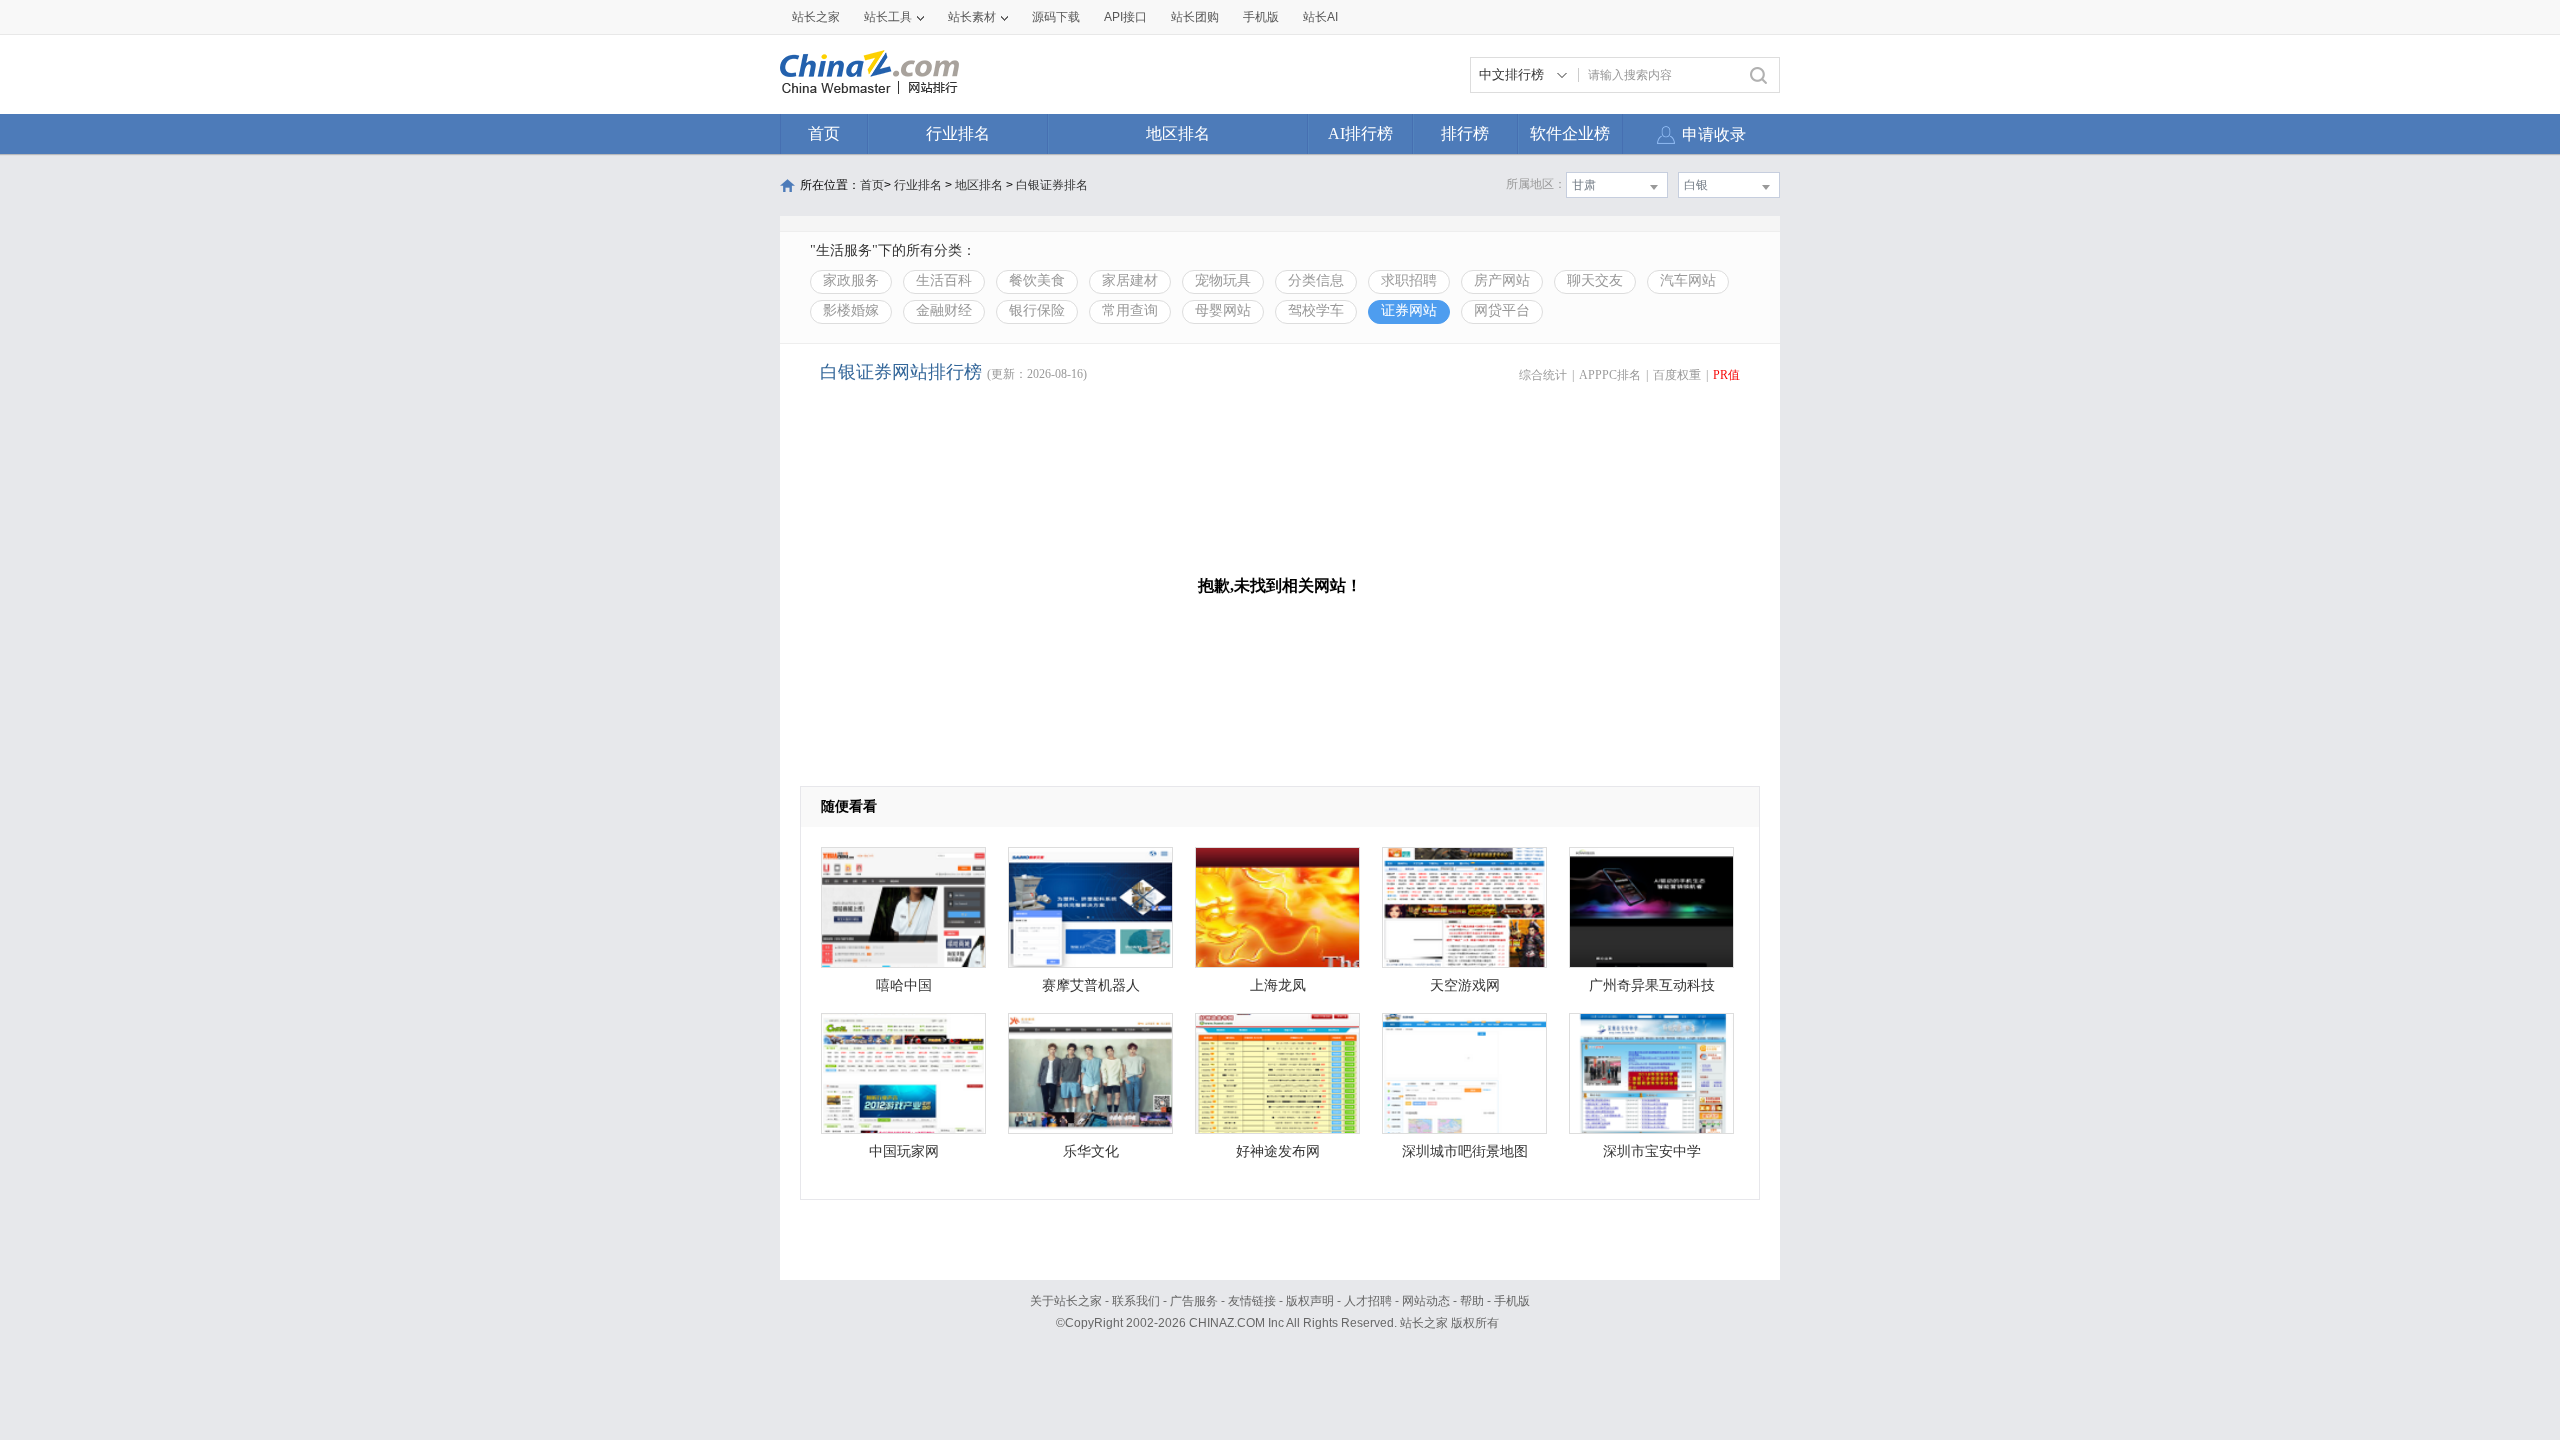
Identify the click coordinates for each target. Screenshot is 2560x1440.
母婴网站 (1223, 310)
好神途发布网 (1278, 1151)
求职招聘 (1409, 280)
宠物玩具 (1223, 280)
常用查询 (1130, 310)
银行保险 (1037, 310)
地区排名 (1178, 133)
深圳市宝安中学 (1652, 1151)
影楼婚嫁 (851, 310)
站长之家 (816, 17)
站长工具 (888, 17)
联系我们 (1136, 1301)
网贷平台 (1502, 310)
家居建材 (1130, 280)
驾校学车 (1316, 310)
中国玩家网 (904, 1151)
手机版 (1512, 1301)
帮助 (1472, 1301)
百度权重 (1677, 375)
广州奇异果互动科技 (1652, 985)
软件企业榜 (1570, 133)
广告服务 (1194, 1301)
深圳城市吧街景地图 (1465, 1151)
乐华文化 (1091, 1151)
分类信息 (1316, 280)
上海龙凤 (1278, 985)
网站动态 (1426, 1301)
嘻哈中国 (904, 985)
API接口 (1125, 17)
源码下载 (1056, 17)
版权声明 (1310, 1301)
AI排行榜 (1360, 133)
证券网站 (1409, 310)
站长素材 (972, 17)
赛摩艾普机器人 (1091, 985)
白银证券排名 (1052, 185)
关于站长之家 (1066, 1301)
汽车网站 (1688, 280)
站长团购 (1195, 17)
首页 (824, 133)
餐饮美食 (1037, 280)
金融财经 (944, 310)
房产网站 (1502, 280)
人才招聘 (1368, 1301)
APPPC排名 (1610, 375)
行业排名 (958, 133)
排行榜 (1465, 133)
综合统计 (1543, 375)
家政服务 (851, 280)
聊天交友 (1595, 280)
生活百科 (944, 280)
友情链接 (1252, 1301)
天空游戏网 (1465, 985)
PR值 (1726, 375)
